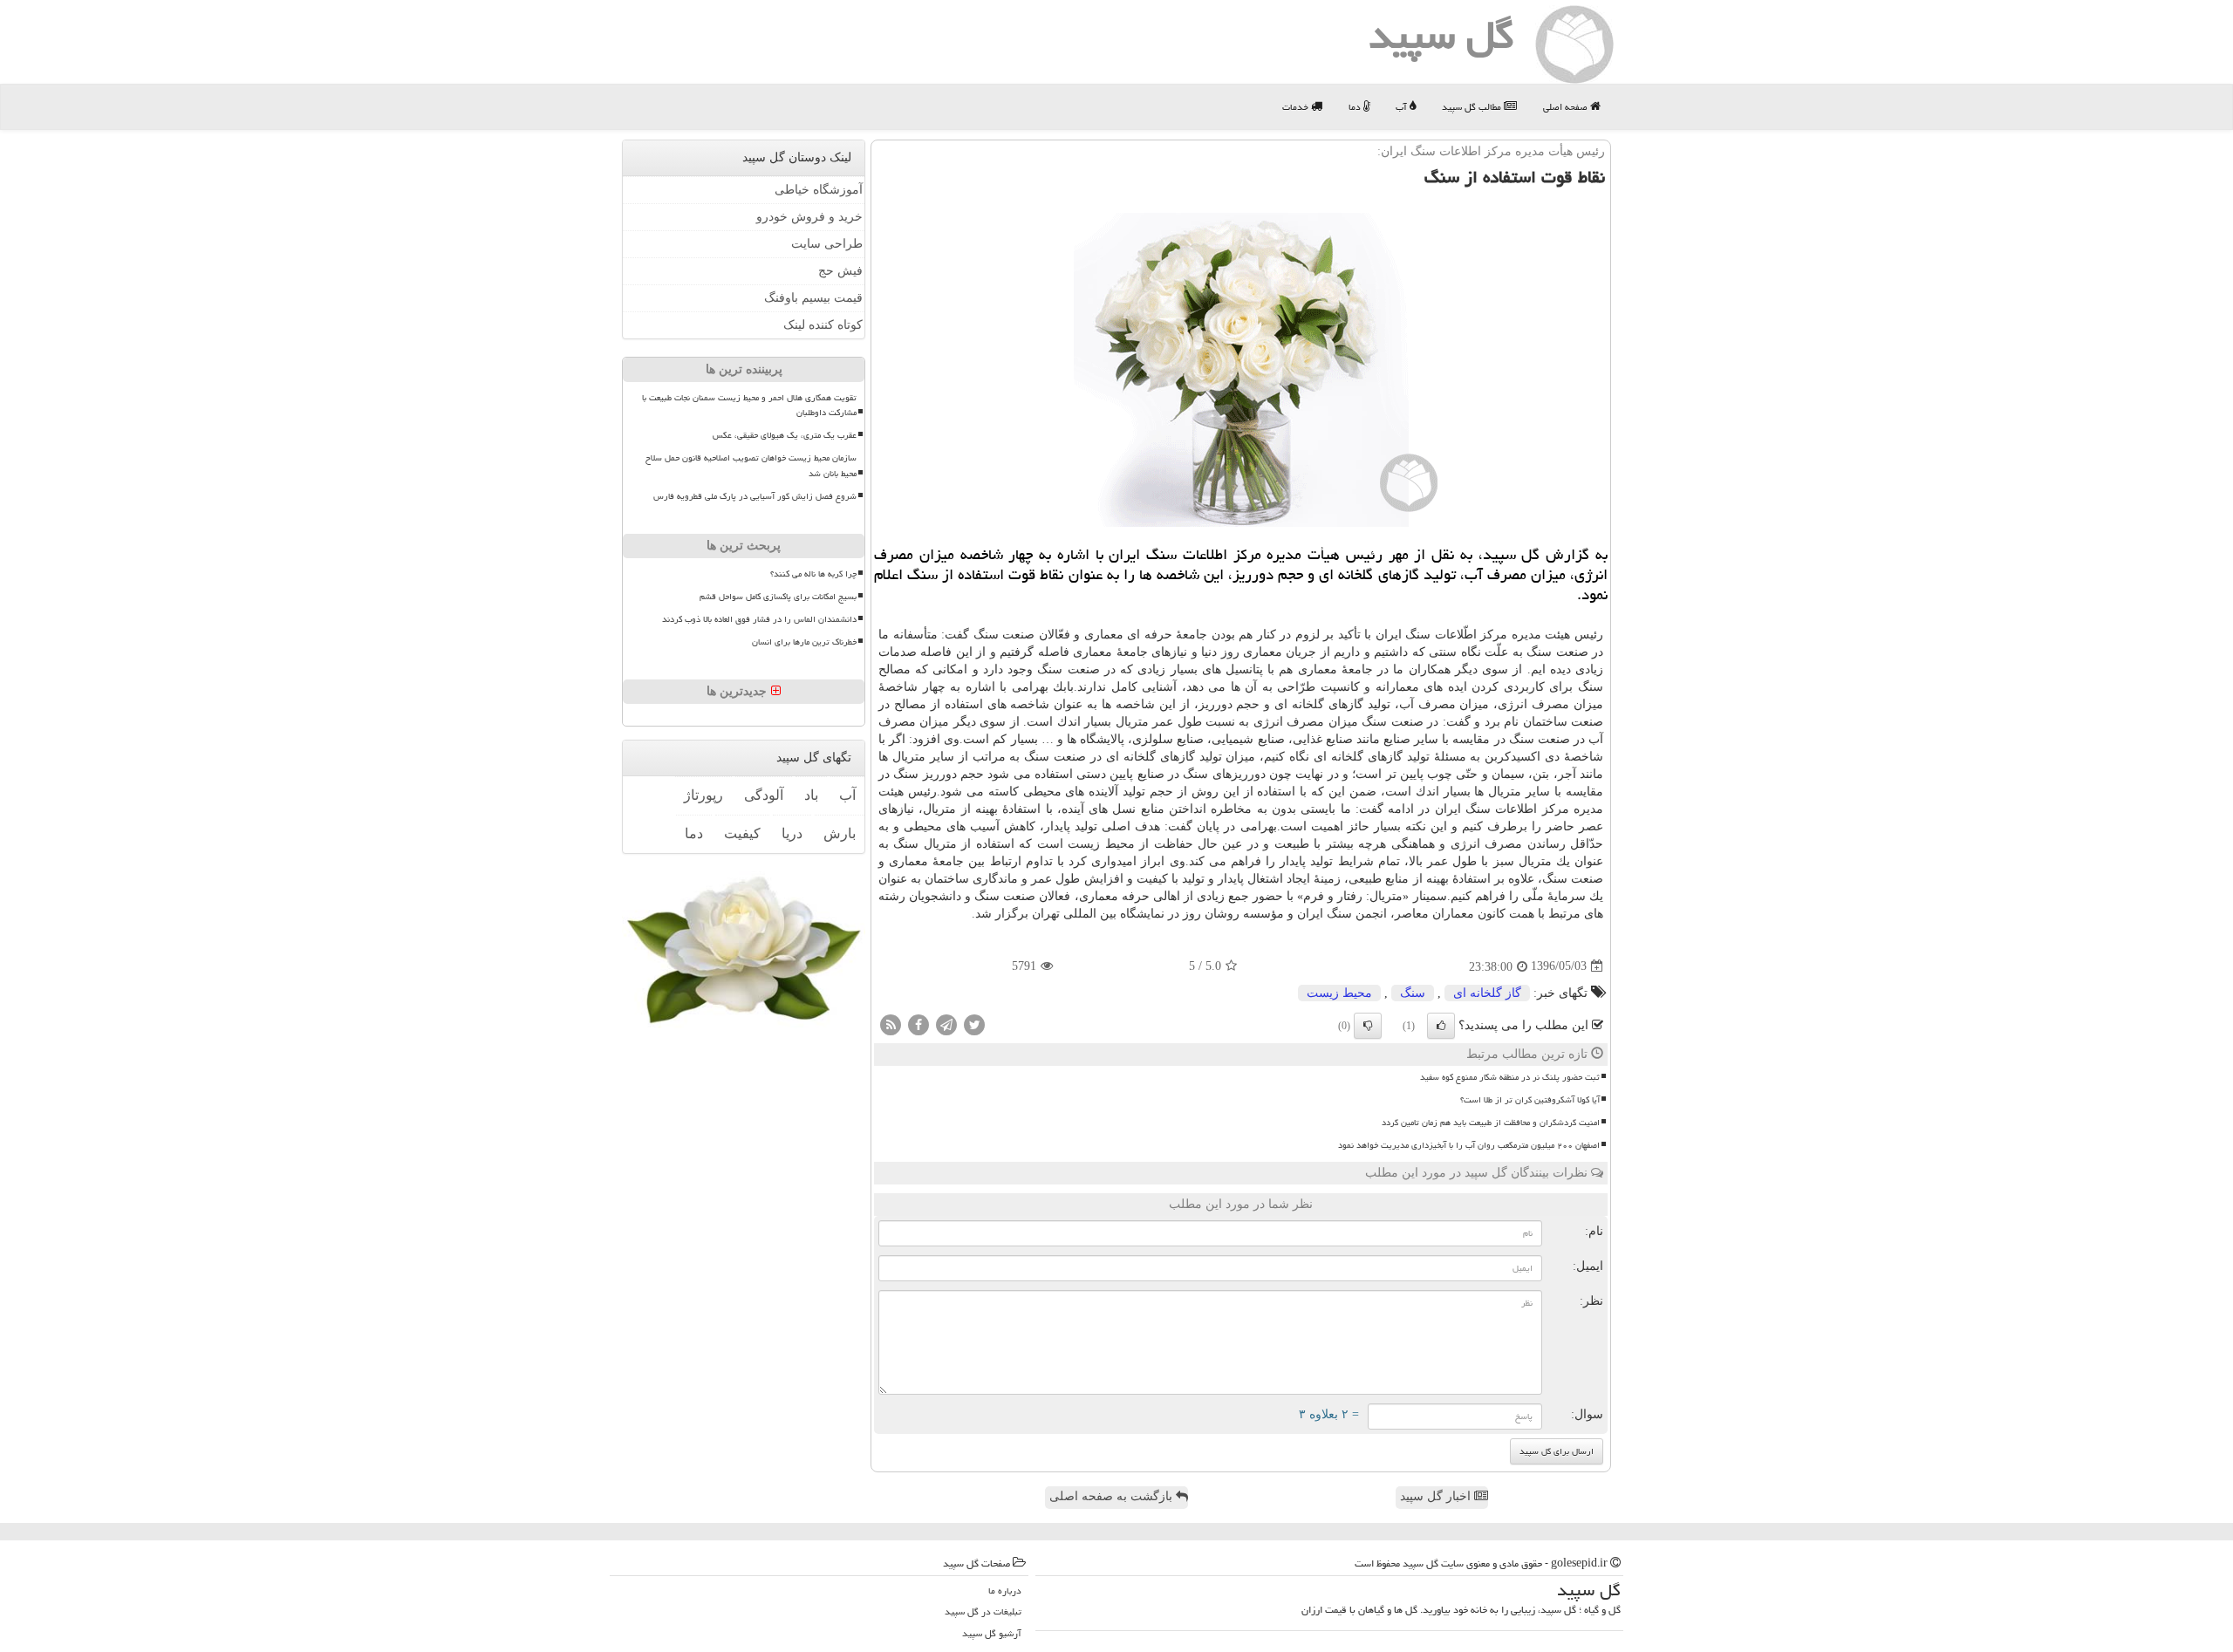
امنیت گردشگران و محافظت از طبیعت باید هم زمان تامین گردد (1491, 1123)
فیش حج (840, 271)
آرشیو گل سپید (992, 1633)
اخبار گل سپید (1437, 1496)
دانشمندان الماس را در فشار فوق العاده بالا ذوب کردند (759, 619)
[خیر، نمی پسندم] (1368, 1026)
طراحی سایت (827, 244)
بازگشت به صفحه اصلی (1113, 1496)
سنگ (1413, 993)
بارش (840, 833)
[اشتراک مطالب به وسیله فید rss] (891, 1024)
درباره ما (1005, 1591)
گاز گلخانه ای (1487, 993)
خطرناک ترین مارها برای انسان (804, 642)
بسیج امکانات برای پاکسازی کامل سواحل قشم (778, 597)
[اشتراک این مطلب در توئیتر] (974, 1024)
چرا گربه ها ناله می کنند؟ (813, 574)
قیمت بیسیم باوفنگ (813, 298)
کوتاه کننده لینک (823, 325)
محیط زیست (1339, 993)
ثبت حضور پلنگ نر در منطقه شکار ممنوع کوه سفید (1510, 1077)
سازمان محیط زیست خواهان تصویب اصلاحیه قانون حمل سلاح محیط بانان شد (751, 465)
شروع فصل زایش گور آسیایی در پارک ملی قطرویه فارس (755, 495)
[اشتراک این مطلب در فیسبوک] (918, 1024)
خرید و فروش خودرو (809, 217)
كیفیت (742, 833)
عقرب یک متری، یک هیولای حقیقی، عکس (785, 435)
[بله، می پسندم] (1441, 1026)
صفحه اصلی (1567, 107)
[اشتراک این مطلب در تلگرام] (946, 1024)
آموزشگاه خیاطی (819, 190)
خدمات (1297, 107)
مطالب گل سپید (1473, 107)
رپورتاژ (703, 795)
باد (811, 795)
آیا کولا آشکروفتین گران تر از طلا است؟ (1530, 1100)
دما (1356, 107)
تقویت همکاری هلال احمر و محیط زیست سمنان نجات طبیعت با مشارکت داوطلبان (749, 405)
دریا (792, 833)
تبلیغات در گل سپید (983, 1611)
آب (1403, 107)
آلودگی (764, 795)
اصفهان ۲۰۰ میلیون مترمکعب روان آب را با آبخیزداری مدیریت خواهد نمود (1469, 1145)
